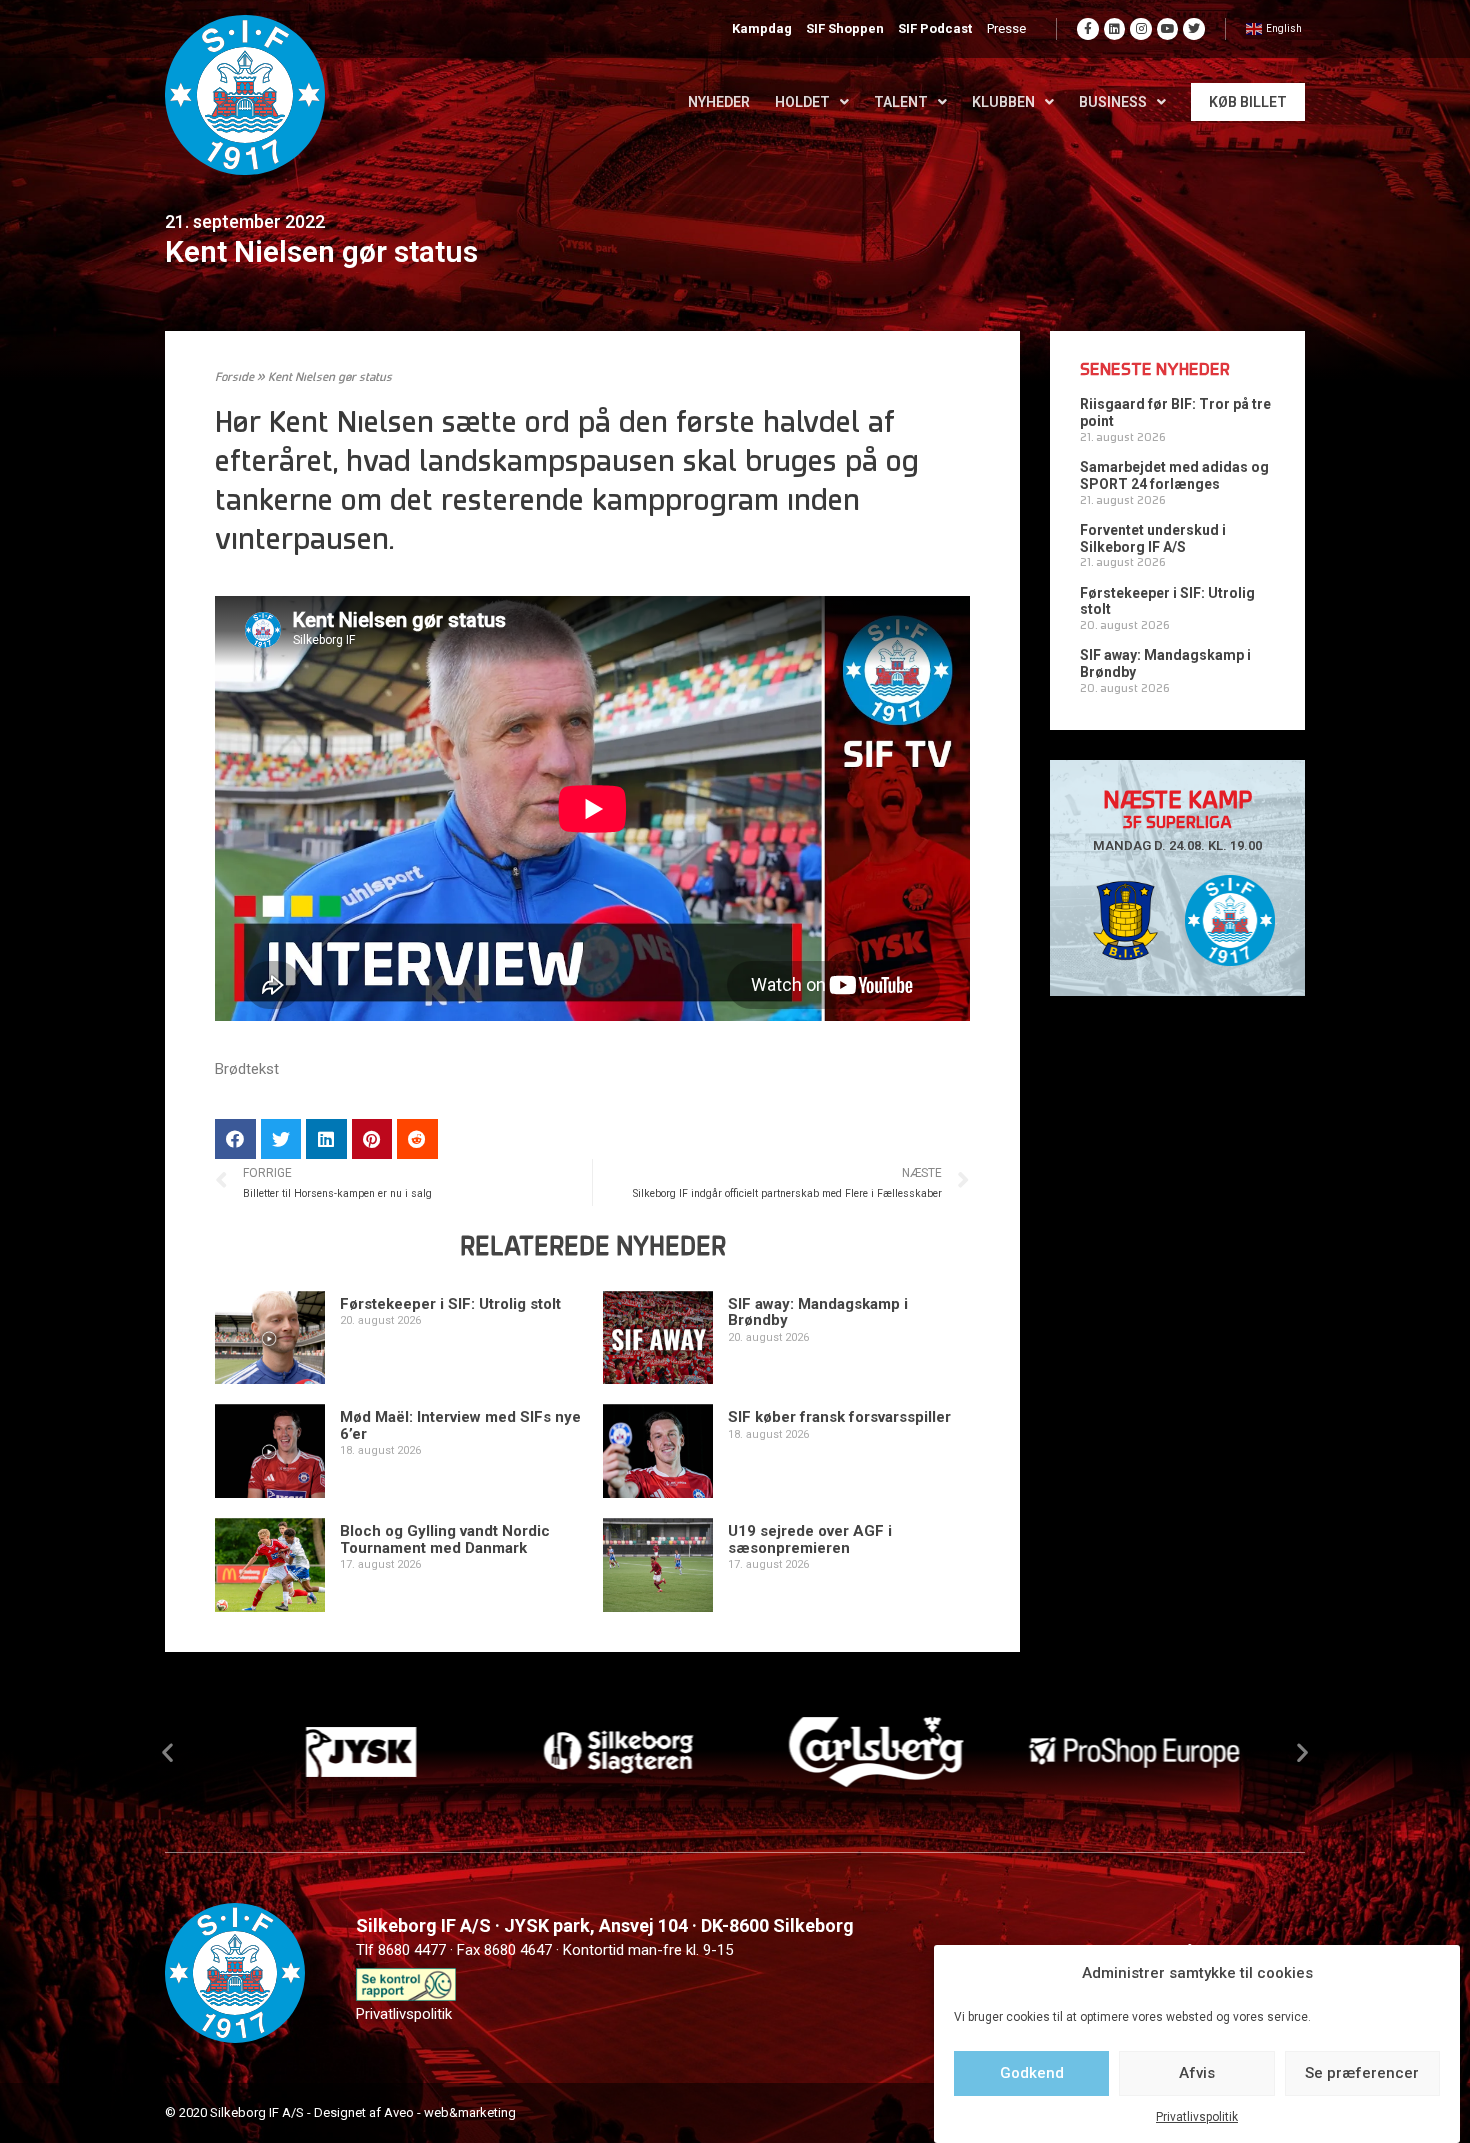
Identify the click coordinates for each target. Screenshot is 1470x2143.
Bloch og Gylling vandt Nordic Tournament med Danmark (445, 1539)
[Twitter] (1194, 29)
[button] (167, 1751)
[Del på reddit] (417, 1139)
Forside (234, 378)
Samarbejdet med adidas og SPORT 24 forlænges (1174, 475)
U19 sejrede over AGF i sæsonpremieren (810, 1539)
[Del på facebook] (235, 1139)
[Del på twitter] (281, 1139)
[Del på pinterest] (372, 1139)
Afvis (1197, 2073)
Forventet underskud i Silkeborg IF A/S (1153, 538)
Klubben (1003, 102)
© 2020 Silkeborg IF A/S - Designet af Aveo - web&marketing (340, 2112)
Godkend (1032, 2073)
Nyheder (719, 102)
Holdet (802, 102)
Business (1113, 102)
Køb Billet (1248, 102)
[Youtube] (1168, 29)
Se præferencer (1362, 2073)
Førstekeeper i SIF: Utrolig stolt (450, 1304)
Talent (901, 102)
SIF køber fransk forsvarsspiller (839, 1417)
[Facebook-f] (1088, 29)
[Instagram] (1141, 29)
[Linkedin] (1115, 29)
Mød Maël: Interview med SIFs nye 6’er (460, 1425)
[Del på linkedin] (326, 1139)
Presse (1006, 28)
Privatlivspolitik (1197, 2117)
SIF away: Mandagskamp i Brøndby (818, 1312)
